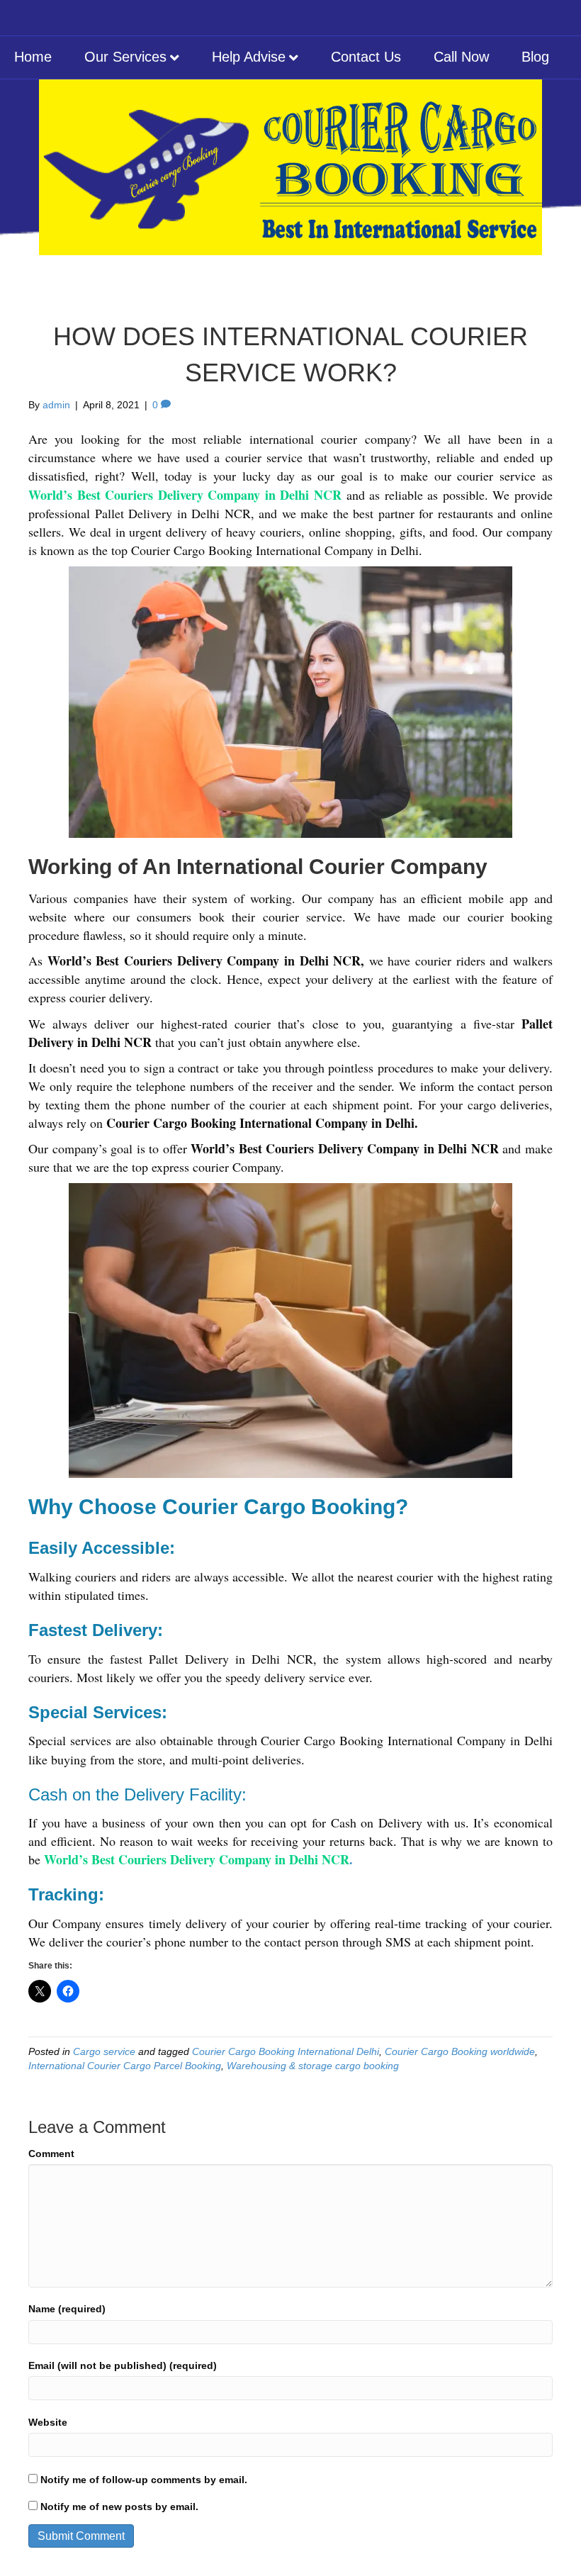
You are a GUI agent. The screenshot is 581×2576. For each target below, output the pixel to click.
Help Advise (249, 57)
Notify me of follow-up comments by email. (144, 2480)
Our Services (125, 57)
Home (33, 57)
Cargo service (104, 2051)
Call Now (461, 57)
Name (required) (67, 2309)
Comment (51, 2154)
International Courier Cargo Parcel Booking (125, 2066)
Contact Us (366, 57)
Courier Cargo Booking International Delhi (286, 2051)
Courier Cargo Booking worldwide (460, 2051)
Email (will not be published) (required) (123, 2365)
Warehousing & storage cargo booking (313, 2066)
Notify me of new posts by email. (119, 2507)
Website (48, 2422)
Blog (535, 57)
